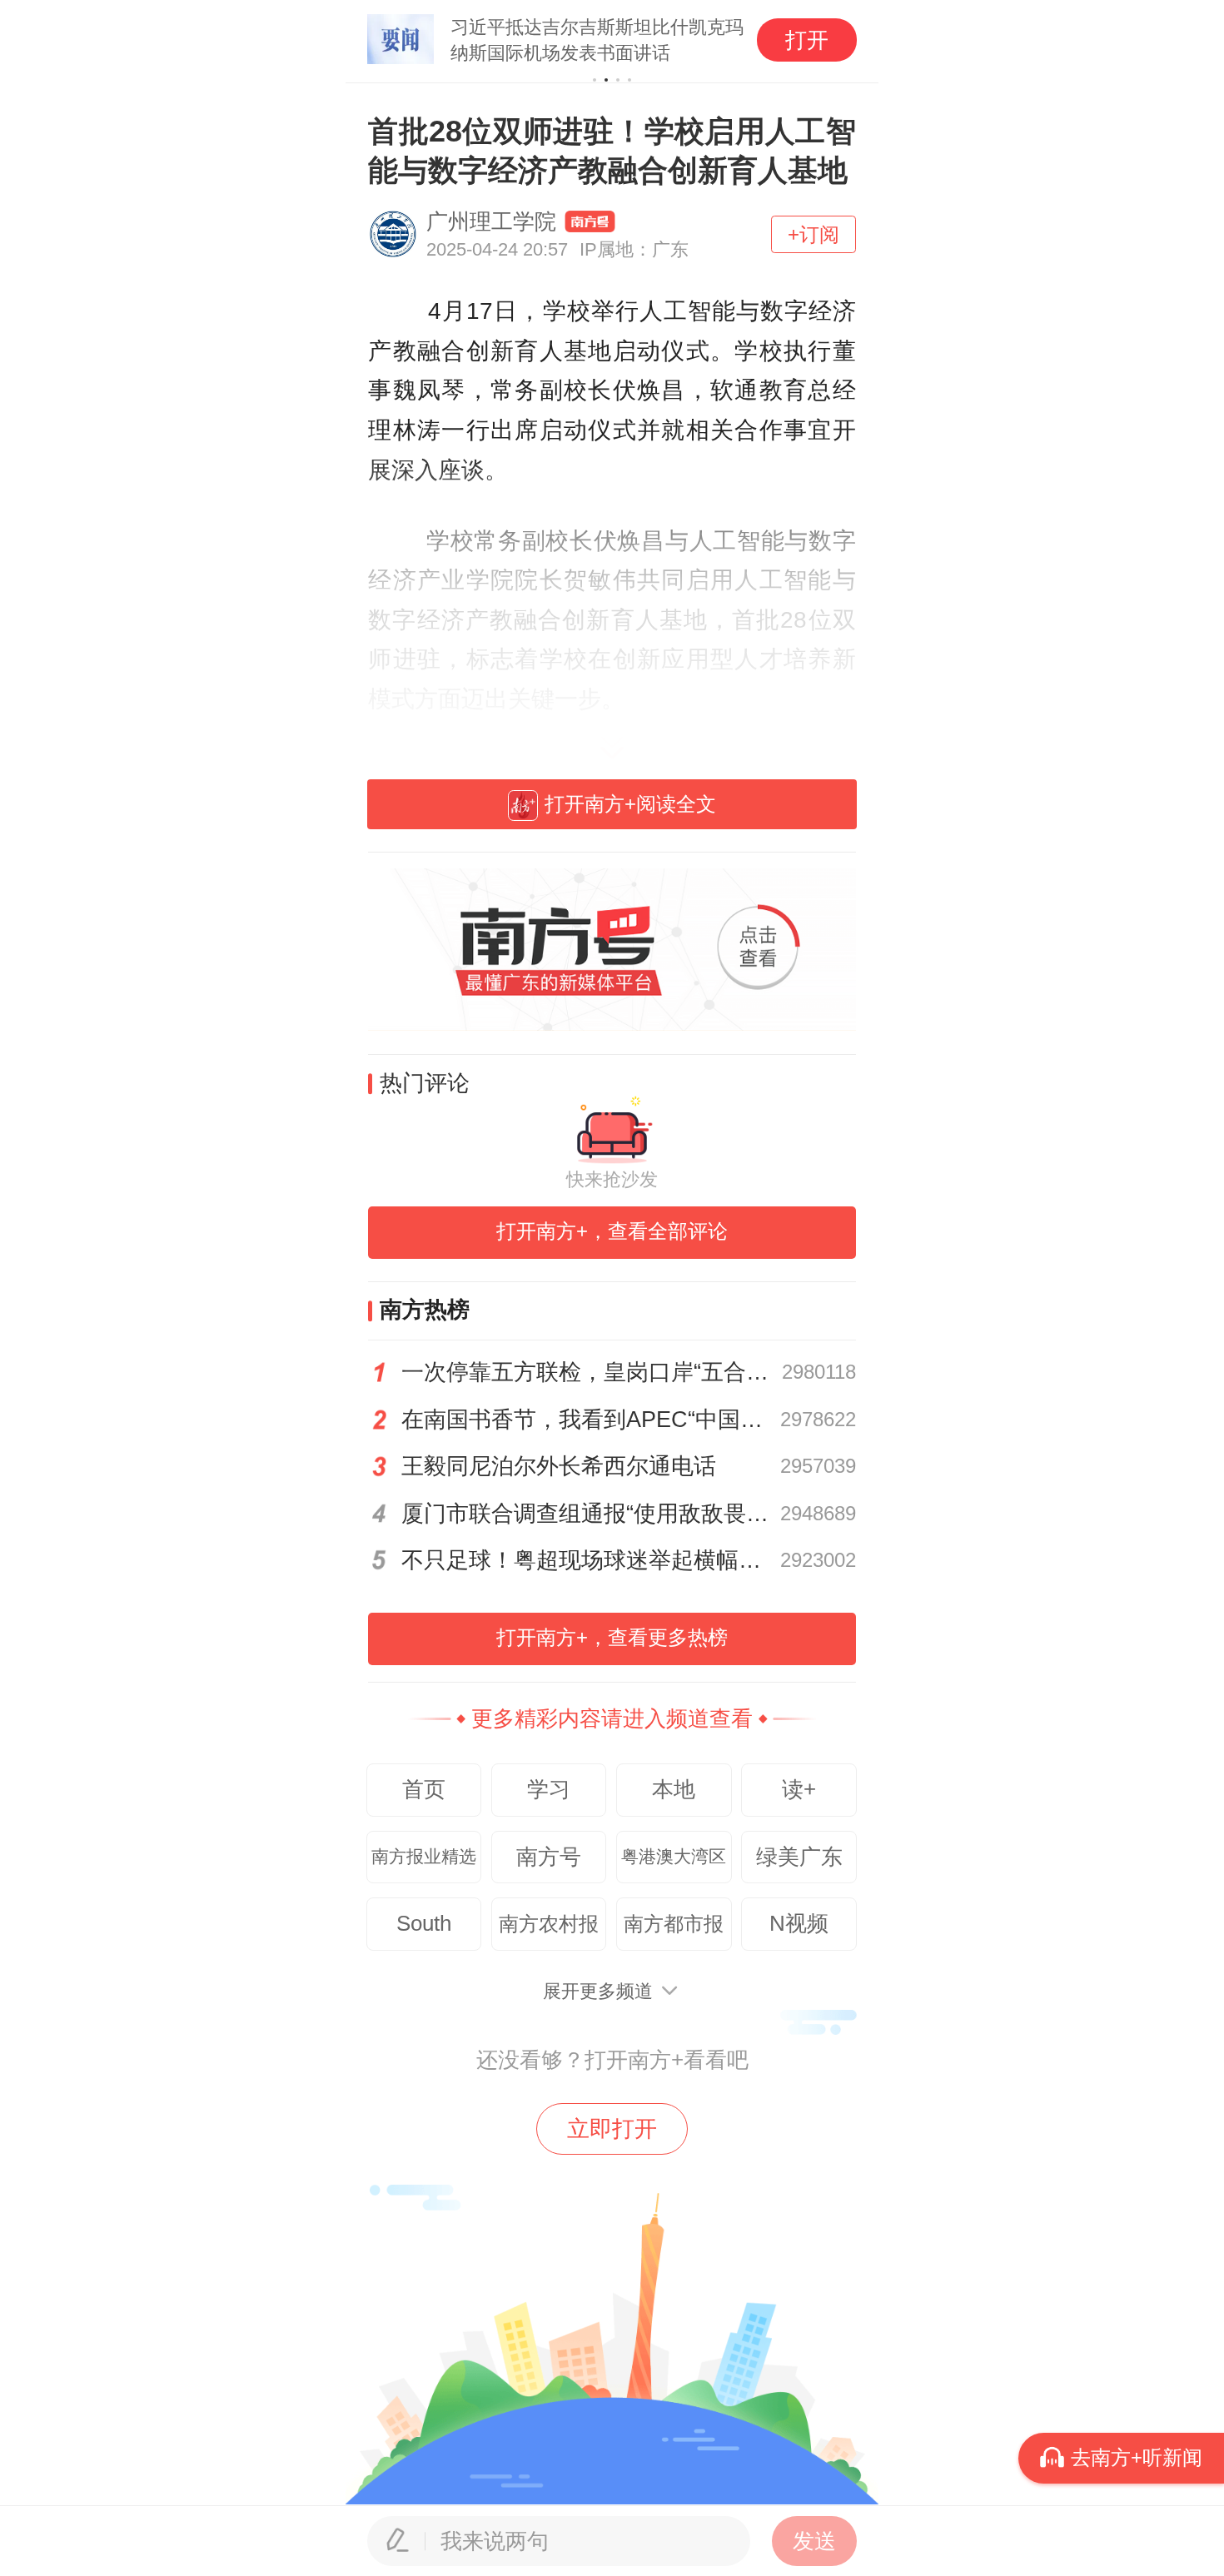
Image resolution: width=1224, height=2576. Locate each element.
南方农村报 (549, 1924)
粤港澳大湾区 (674, 1857)
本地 (674, 1789)
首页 (424, 1789)
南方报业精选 (424, 1857)
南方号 (549, 1857)
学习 (549, 1789)
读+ (799, 1789)
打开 (807, 40)
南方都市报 (674, 1924)
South (424, 1923)
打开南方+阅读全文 (630, 804)
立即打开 (612, 2129)
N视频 (799, 1923)
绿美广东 (799, 1857)
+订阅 (814, 234)
